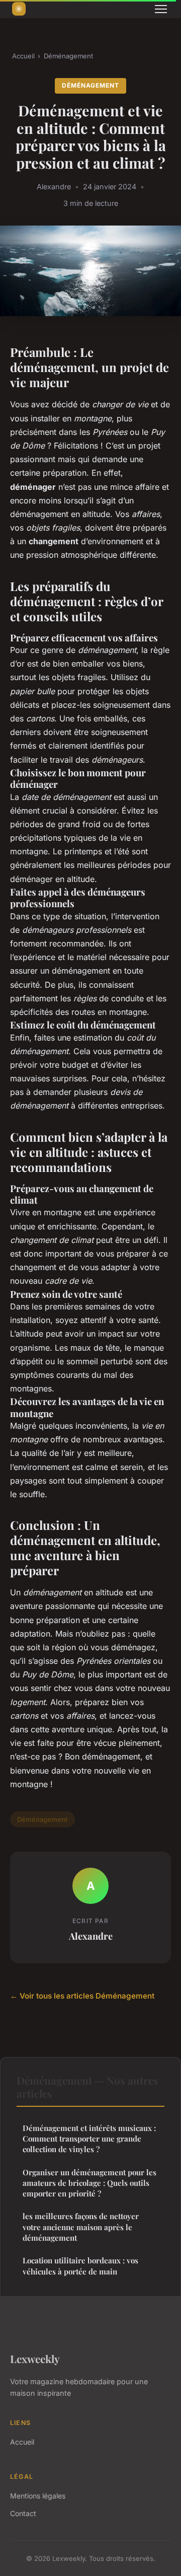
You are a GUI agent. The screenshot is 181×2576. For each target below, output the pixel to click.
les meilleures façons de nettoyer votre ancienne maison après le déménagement (81, 2227)
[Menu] (161, 9)
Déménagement (68, 56)
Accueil (23, 56)
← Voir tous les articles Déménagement (82, 1996)
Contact (23, 2513)
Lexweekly (35, 2359)
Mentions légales (38, 2496)
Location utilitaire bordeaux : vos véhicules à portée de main (80, 2266)
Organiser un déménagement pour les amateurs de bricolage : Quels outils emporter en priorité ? (89, 2183)
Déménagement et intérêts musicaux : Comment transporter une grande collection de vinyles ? (89, 2139)
